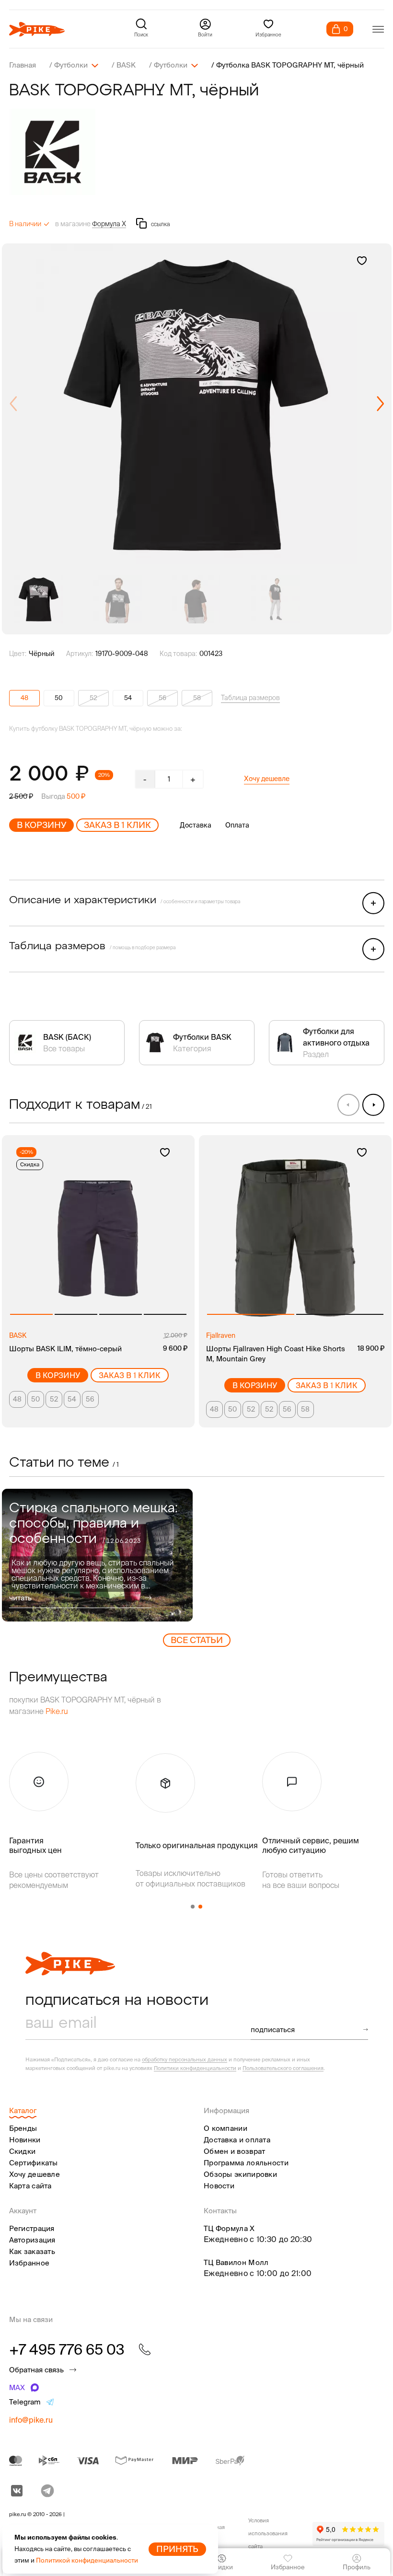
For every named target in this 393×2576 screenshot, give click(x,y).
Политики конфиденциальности (195, 2068)
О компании (225, 2128)
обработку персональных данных (185, 2059)
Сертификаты (34, 2163)
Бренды (23, 2128)
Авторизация (32, 2240)
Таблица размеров (250, 698)
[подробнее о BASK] (197, 152)
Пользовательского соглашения (283, 2068)
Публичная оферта (211, 2534)
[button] (380, 404)
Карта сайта (30, 2186)
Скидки (23, 2151)
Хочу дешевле (267, 779)
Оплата (237, 825)
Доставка (196, 825)
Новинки (25, 2140)
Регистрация (32, 2228)
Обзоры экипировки (240, 2174)
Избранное (29, 2263)
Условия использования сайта (268, 2533)
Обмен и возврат (235, 2151)
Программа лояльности (246, 2163)
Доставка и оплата (237, 2140)
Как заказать (32, 2251)
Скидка (30, 1164)
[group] (197, 404)
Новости (219, 2186)
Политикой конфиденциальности (87, 2560)
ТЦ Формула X (229, 2228)
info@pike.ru (31, 2420)
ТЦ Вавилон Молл (236, 2262)
